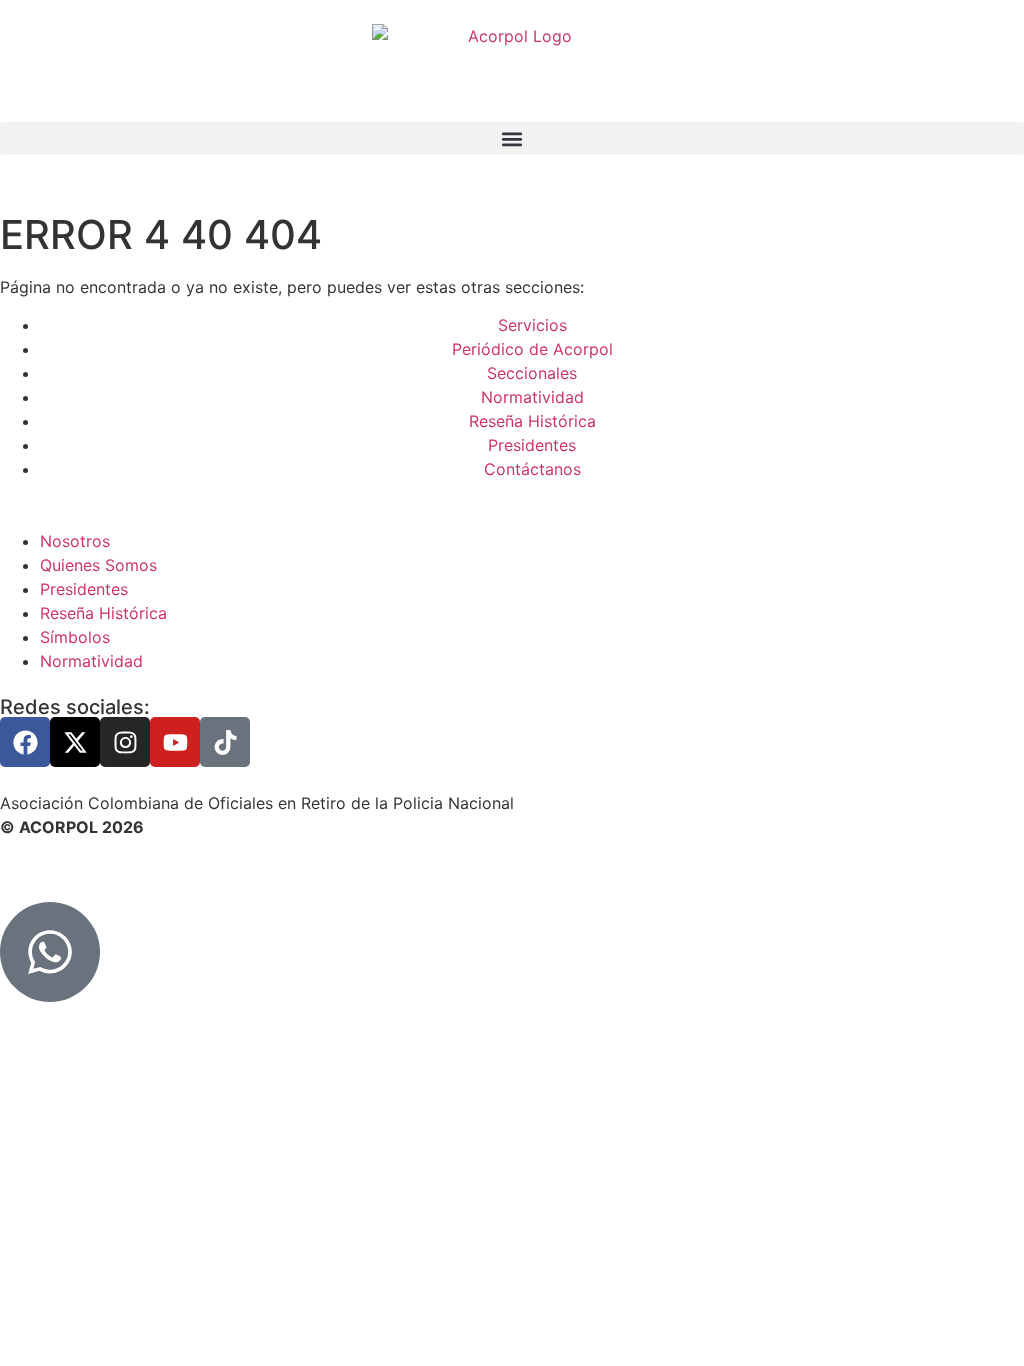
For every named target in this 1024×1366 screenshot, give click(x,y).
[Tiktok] (225, 742)
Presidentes (84, 589)
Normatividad (91, 661)
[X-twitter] (75, 742)
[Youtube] (175, 742)
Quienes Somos (98, 565)
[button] (512, 138)
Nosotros (75, 541)
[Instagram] (125, 742)
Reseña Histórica (103, 613)
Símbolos (75, 637)
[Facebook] (25, 742)
